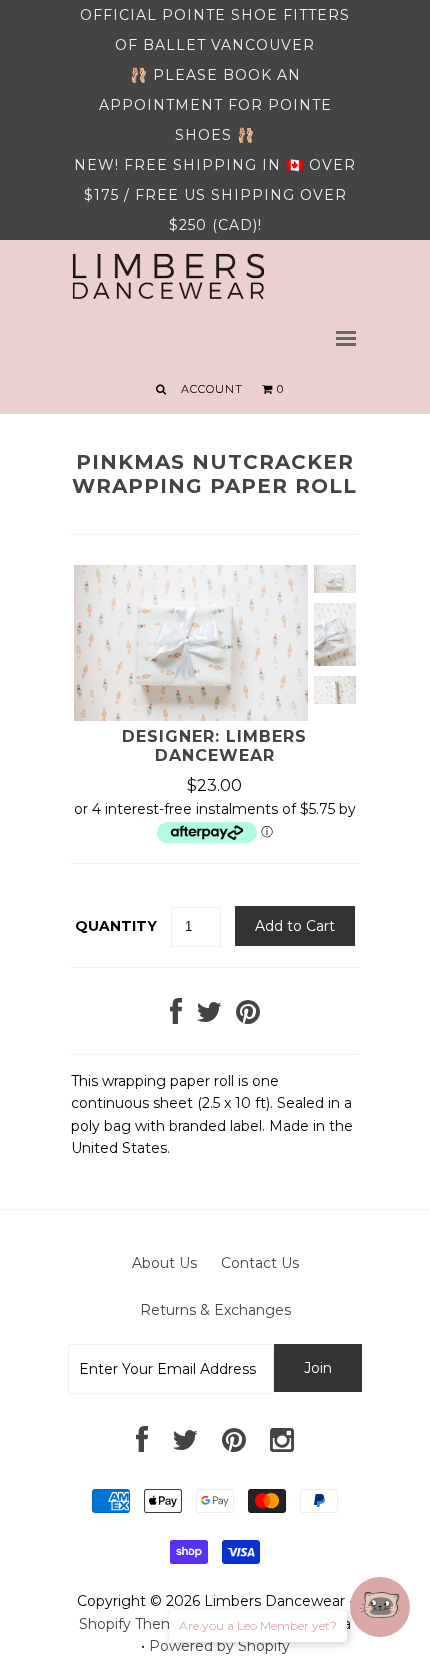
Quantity (116, 926)
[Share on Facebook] (176, 1017)
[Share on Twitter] (209, 1017)
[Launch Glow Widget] (380, 1607)
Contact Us (260, 1263)
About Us (164, 1263)
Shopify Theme (132, 1624)
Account (212, 389)
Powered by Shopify (219, 1646)
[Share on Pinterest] (248, 1017)
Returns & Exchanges (215, 1310)
